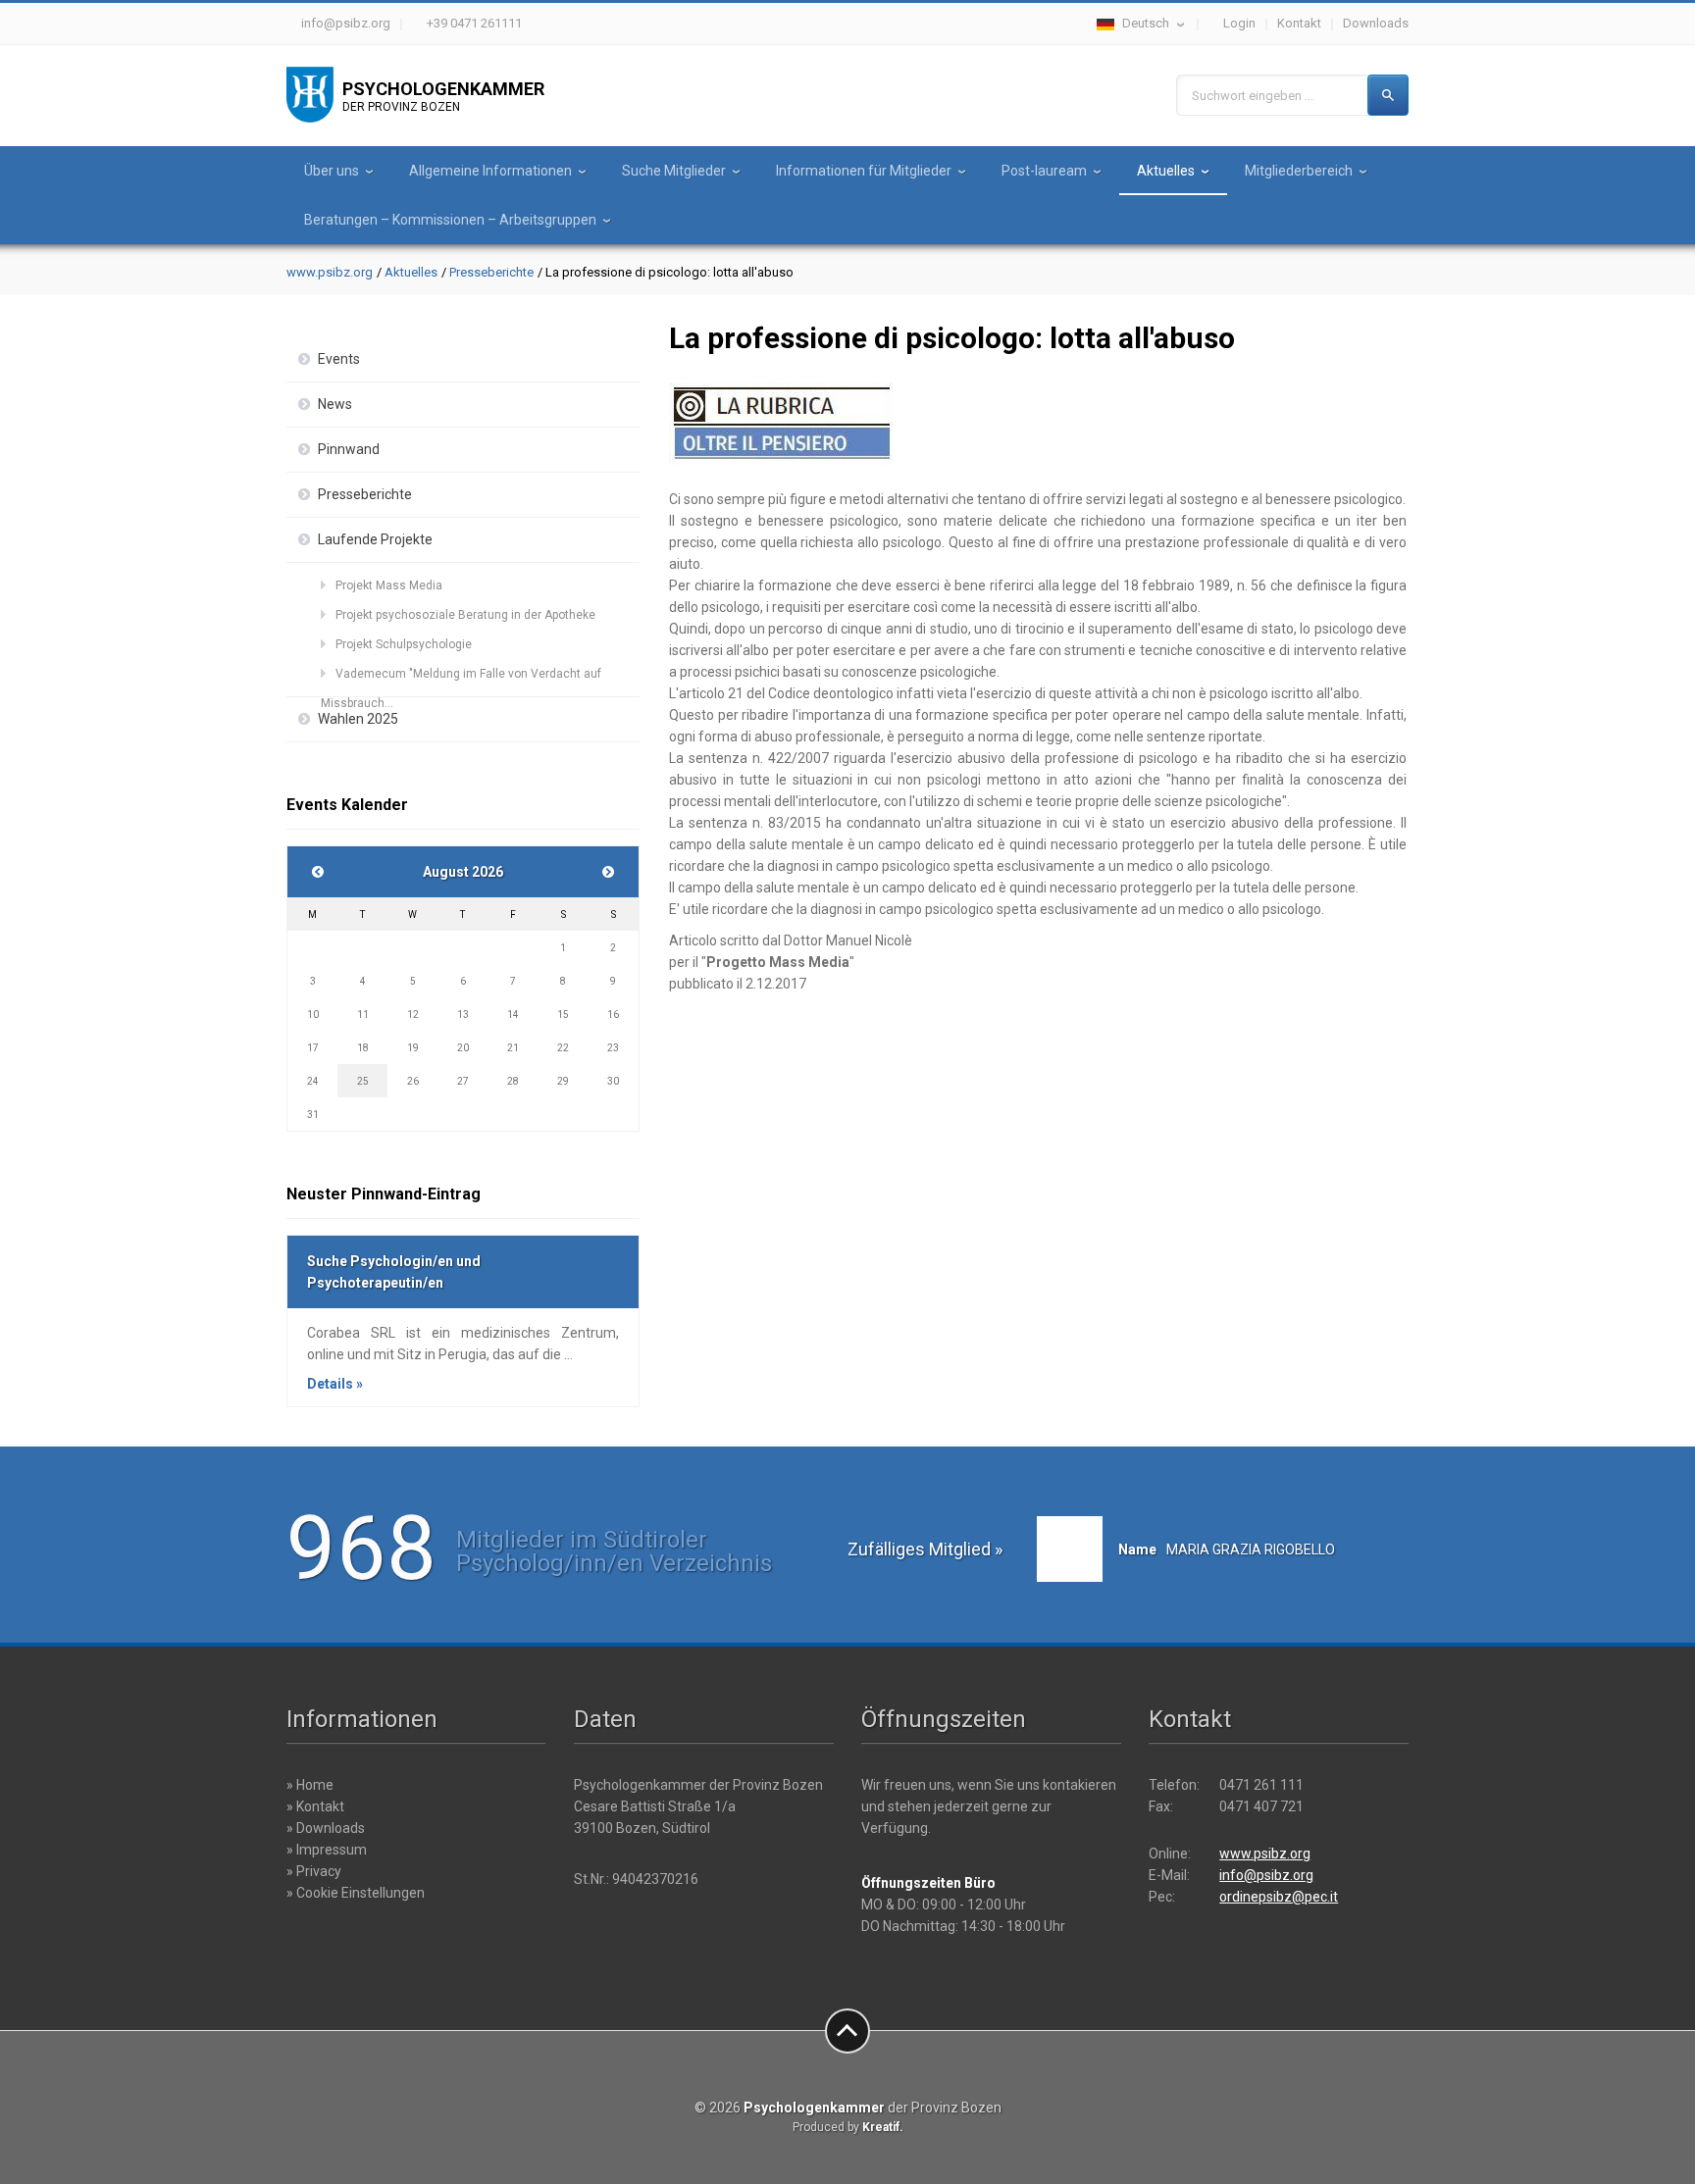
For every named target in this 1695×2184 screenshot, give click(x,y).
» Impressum (327, 1850)
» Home (310, 1785)
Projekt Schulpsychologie (404, 644)
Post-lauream (1044, 171)
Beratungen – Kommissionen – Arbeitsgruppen (450, 220)
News (335, 404)
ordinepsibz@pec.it (1279, 1897)
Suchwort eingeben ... (1253, 96)
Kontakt (1299, 23)
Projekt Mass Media (389, 585)
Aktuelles (1166, 171)
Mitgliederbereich (1299, 171)
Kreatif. (883, 2127)
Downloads (1376, 23)
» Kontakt (315, 1806)
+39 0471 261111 (474, 23)
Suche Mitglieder (674, 171)
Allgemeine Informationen (490, 171)
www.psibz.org (330, 272)
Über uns (332, 171)
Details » (335, 1384)
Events (339, 359)
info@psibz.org (346, 23)
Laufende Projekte (375, 539)
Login (1239, 23)
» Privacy (314, 1871)
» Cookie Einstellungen (356, 1893)
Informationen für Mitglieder (864, 171)
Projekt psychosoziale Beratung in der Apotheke (465, 615)
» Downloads (326, 1828)
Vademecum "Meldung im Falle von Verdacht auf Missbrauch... (461, 678)
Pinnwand (349, 449)
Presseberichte (491, 272)
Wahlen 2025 (358, 719)
